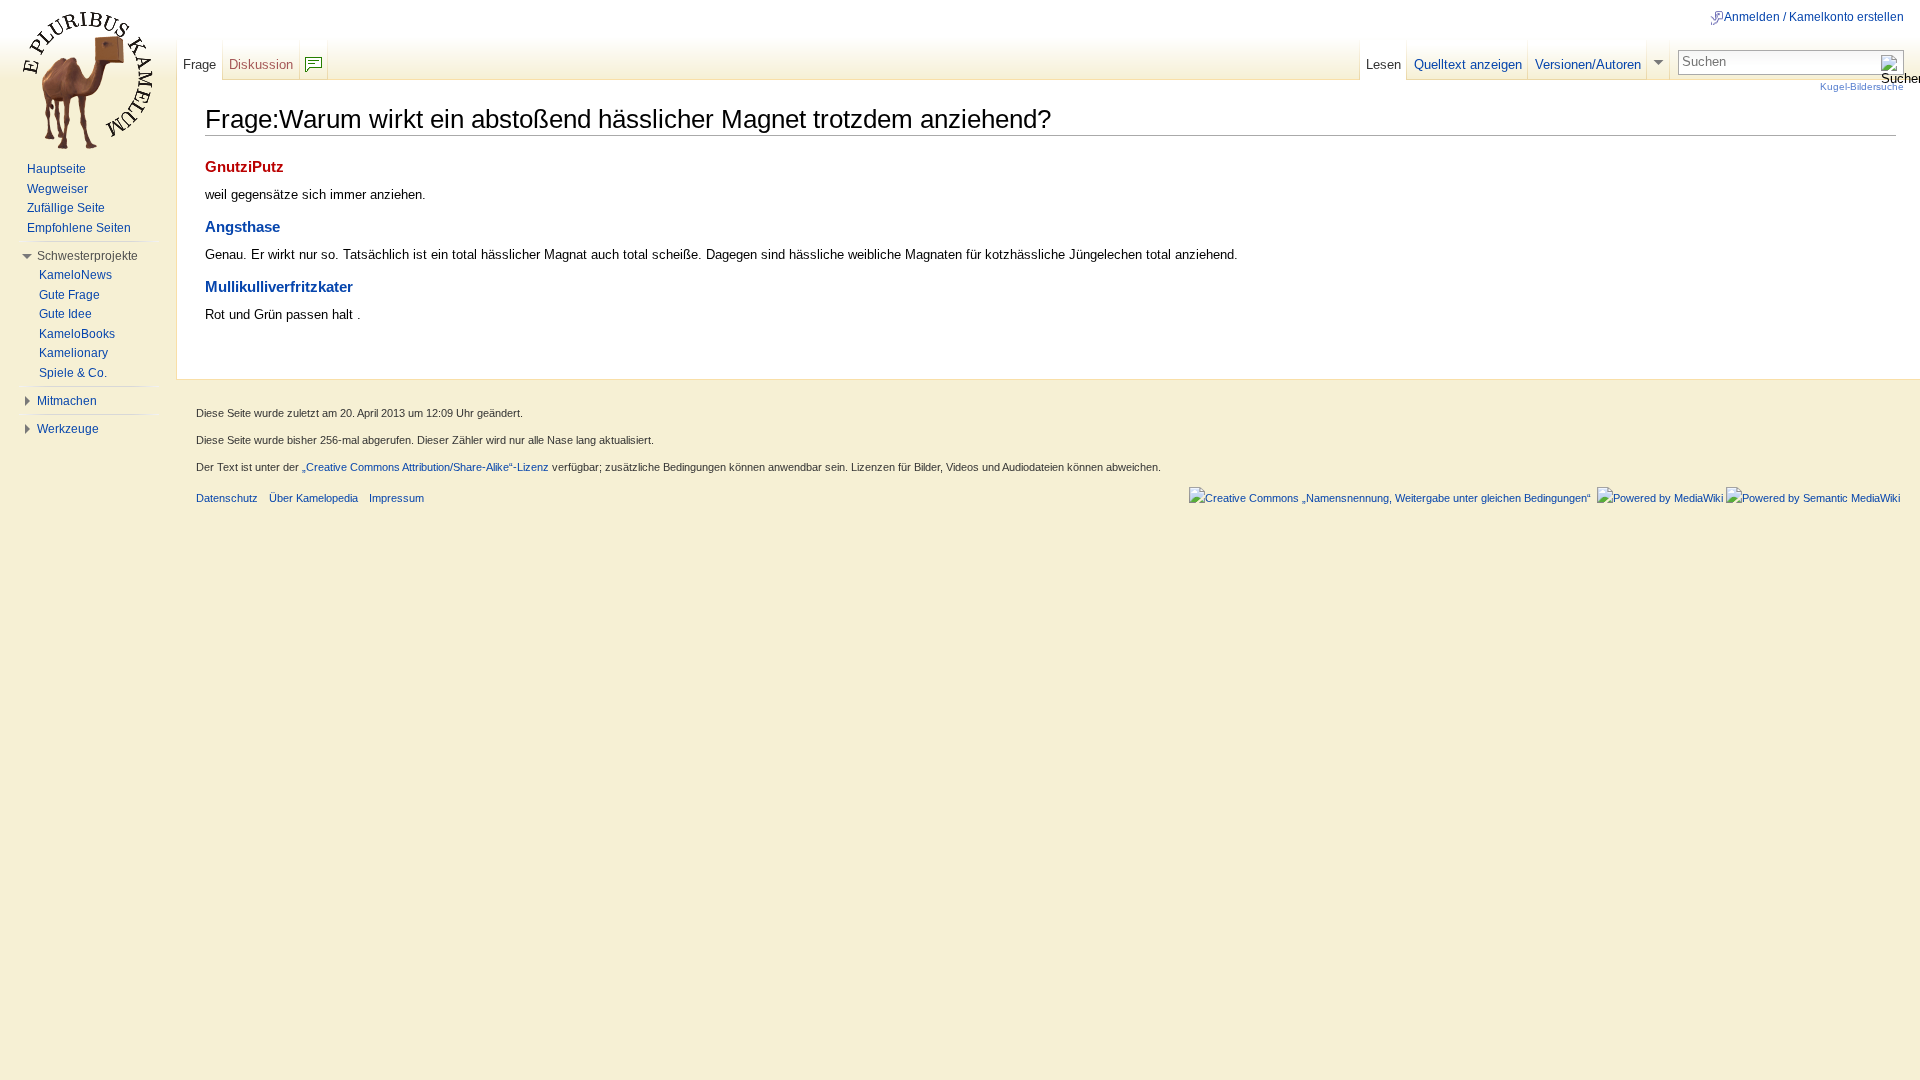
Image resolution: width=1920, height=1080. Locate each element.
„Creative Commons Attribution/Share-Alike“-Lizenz (425, 467)
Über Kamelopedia (313, 498)
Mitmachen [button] (67, 401)
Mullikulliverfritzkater (279, 287)
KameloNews (75, 275)
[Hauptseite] (88, 80)
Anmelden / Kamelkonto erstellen (1814, 17)
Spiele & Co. (73, 373)
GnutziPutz (244, 167)
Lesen (1383, 64)
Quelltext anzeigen (1468, 64)
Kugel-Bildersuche (1862, 86)
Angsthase (242, 227)
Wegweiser (57, 189)
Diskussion (261, 64)
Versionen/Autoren (1588, 64)
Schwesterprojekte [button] (87, 256)
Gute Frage (69, 295)
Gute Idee (65, 314)
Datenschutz (227, 498)
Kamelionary (73, 353)
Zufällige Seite (66, 208)
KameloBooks (77, 334)
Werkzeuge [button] (68, 429)
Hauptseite (56, 169)
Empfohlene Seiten (79, 228)
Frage (199, 64)
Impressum (396, 498)
